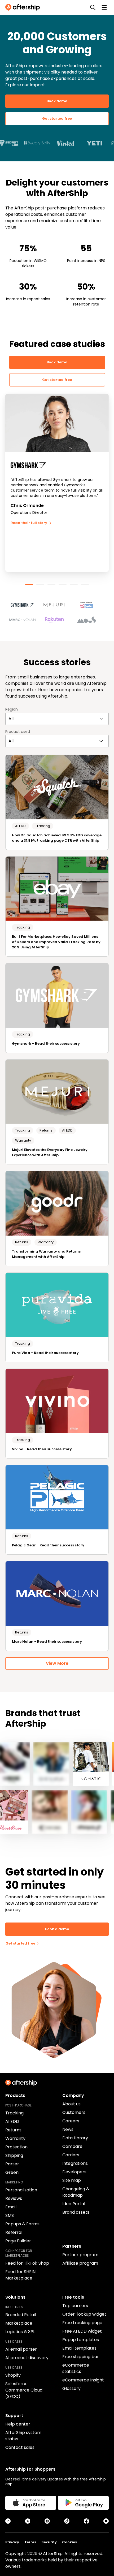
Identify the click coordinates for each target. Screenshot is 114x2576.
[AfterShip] (24, 7)
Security (49, 2542)
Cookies (69, 2542)
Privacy (12, 2542)
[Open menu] (104, 7)
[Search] (93, 7)
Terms (30, 2542)
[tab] (29, 584)
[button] (25, 603)
